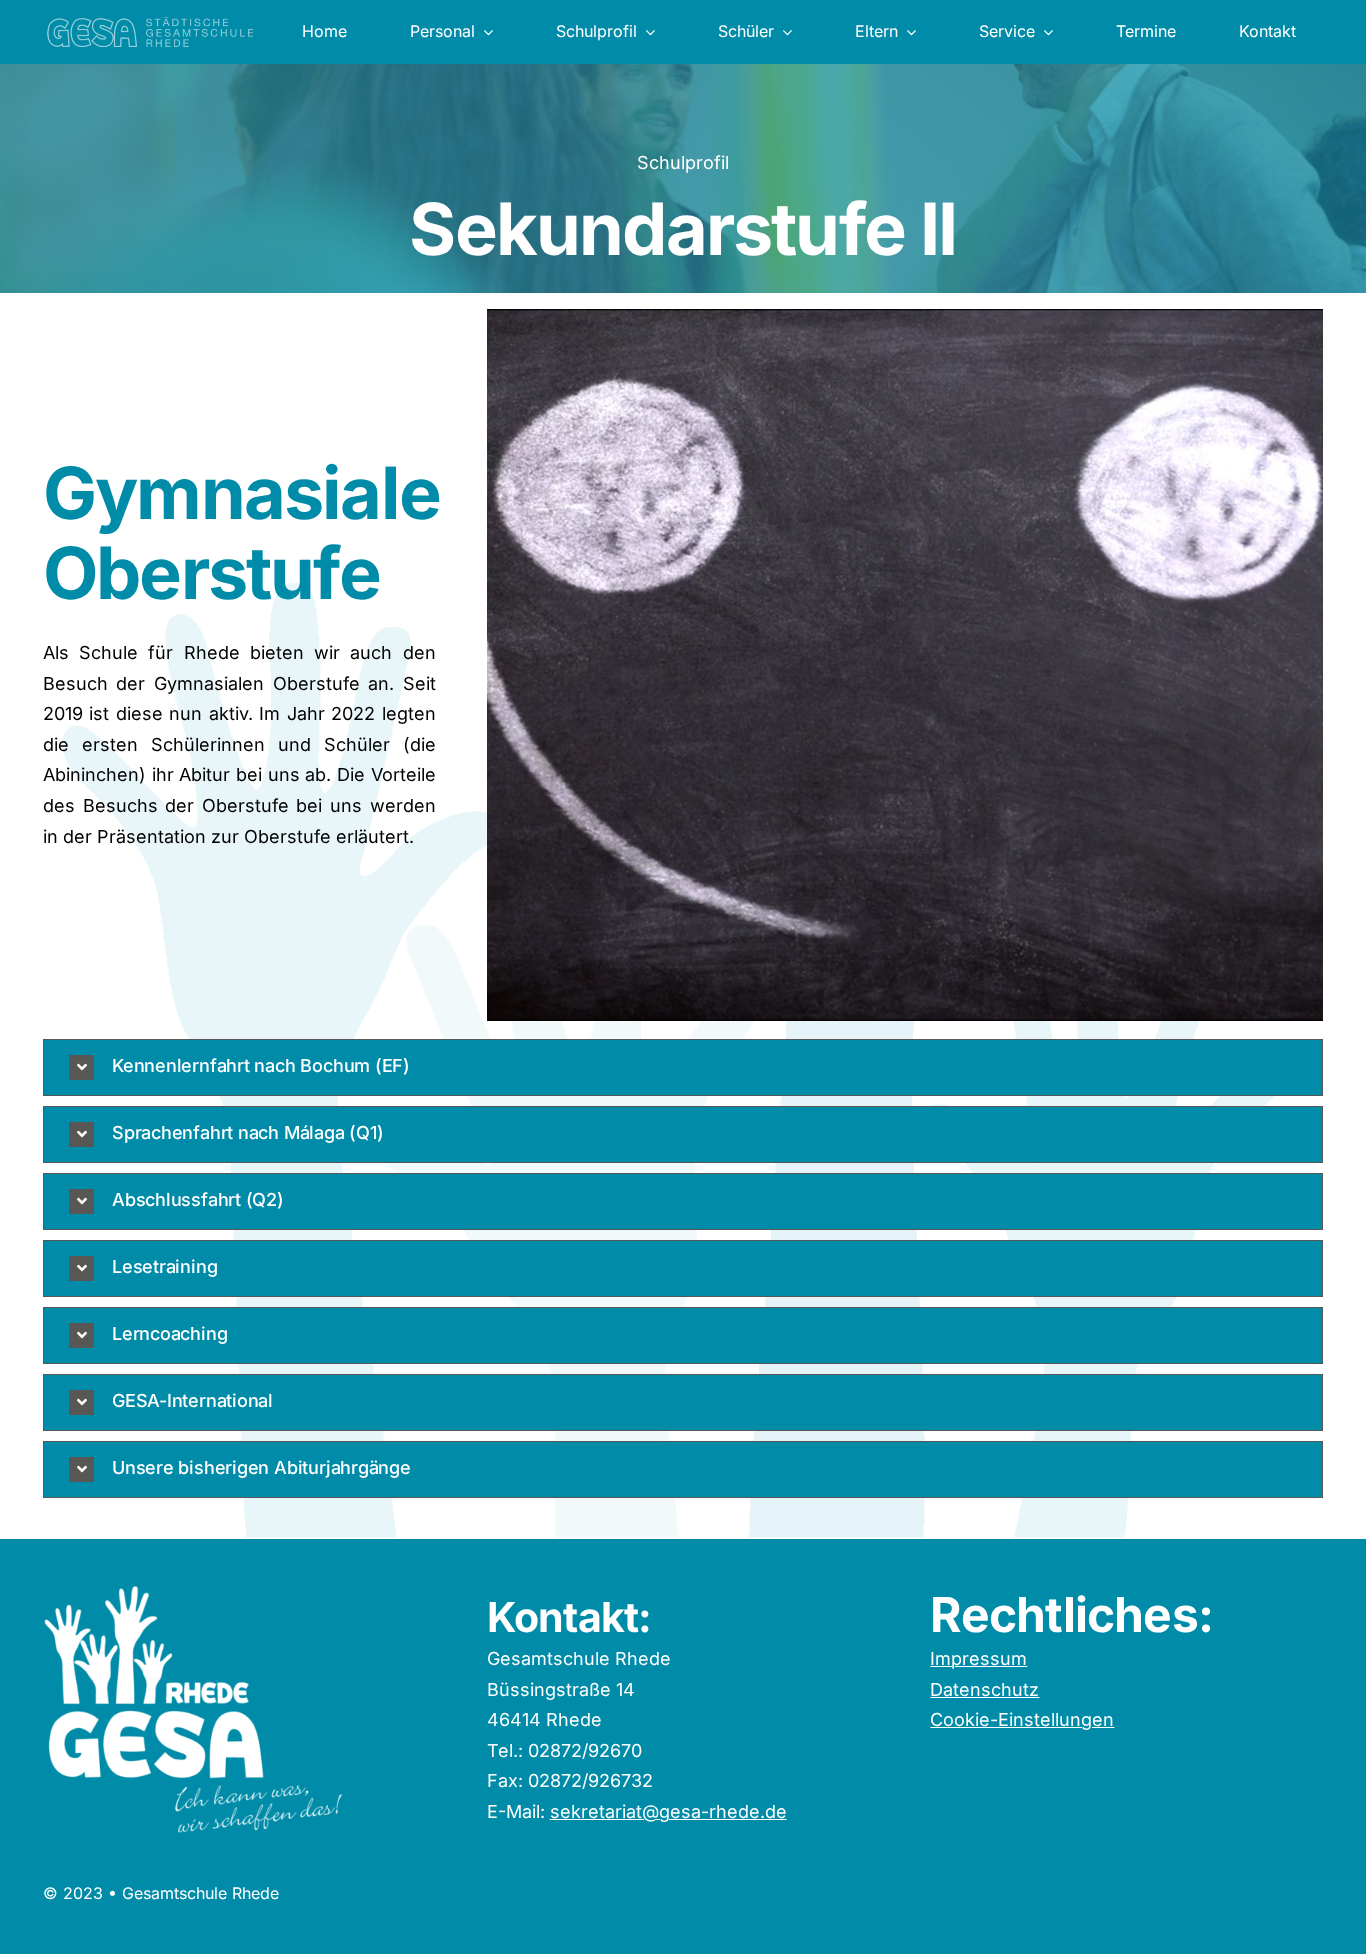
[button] (683, 1067)
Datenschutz (984, 1689)
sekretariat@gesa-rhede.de (668, 1811)
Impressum (978, 1658)
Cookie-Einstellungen (1022, 1719)
